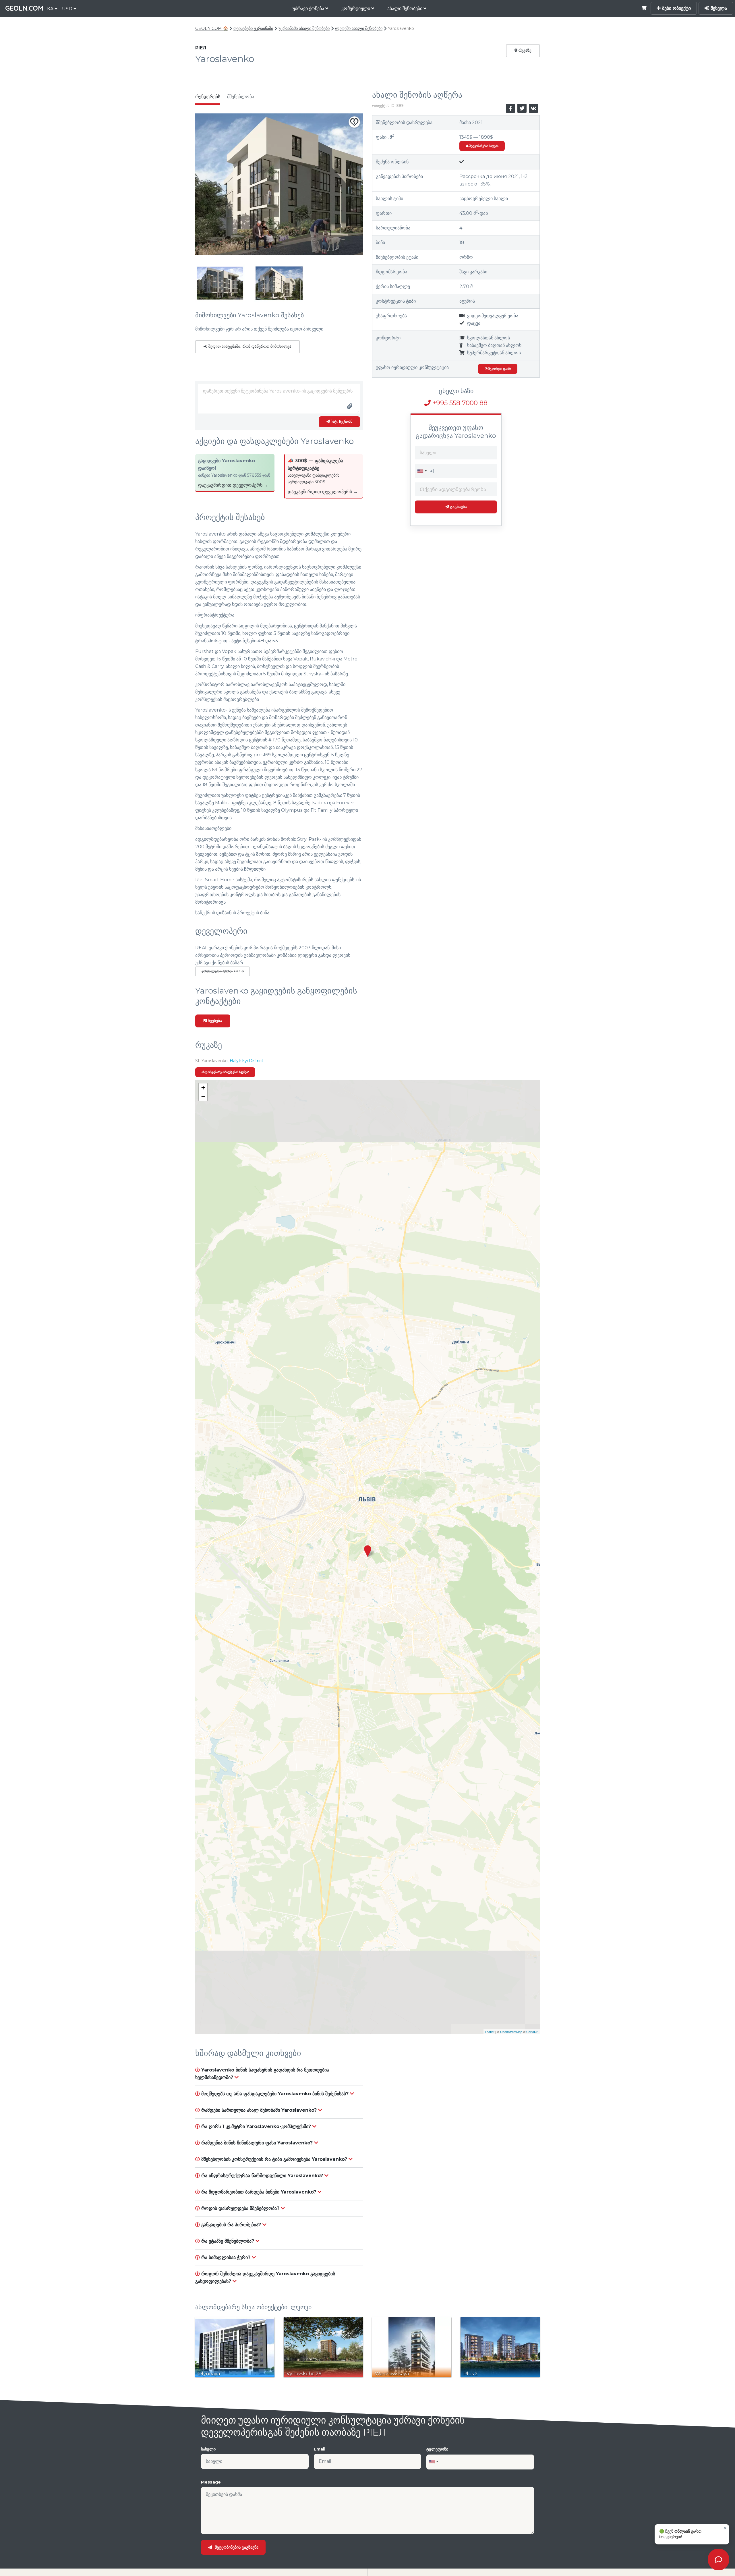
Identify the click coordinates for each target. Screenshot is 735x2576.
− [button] (203, 1096)
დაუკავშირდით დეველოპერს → (233, 485)
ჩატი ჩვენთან (341, 422)
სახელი (208, 2449)
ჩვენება (214, 1021)
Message (211, 2482)
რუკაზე (524, 50)
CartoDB (532, 2032)
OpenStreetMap (511, 2032)
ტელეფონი (437, 2449)
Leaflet (490, 2032)
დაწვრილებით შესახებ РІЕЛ (222, 971)
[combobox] (422, 471)
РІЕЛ (201, 48)
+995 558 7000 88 (459, 403)
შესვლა (718, 8)
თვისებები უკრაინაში (253, 28)
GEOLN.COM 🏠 (212, 28)
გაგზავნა (458, 507)
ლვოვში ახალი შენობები (359, 28)
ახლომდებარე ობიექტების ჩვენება (225, 1072)
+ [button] (203, 1088)
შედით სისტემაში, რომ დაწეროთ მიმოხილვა (249, 346)
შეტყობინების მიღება (483, 146)
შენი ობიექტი (676, 8)
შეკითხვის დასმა (499, 369)
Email (320, 2449)
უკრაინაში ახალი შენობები (304, 28)
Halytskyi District (246, 1061)
